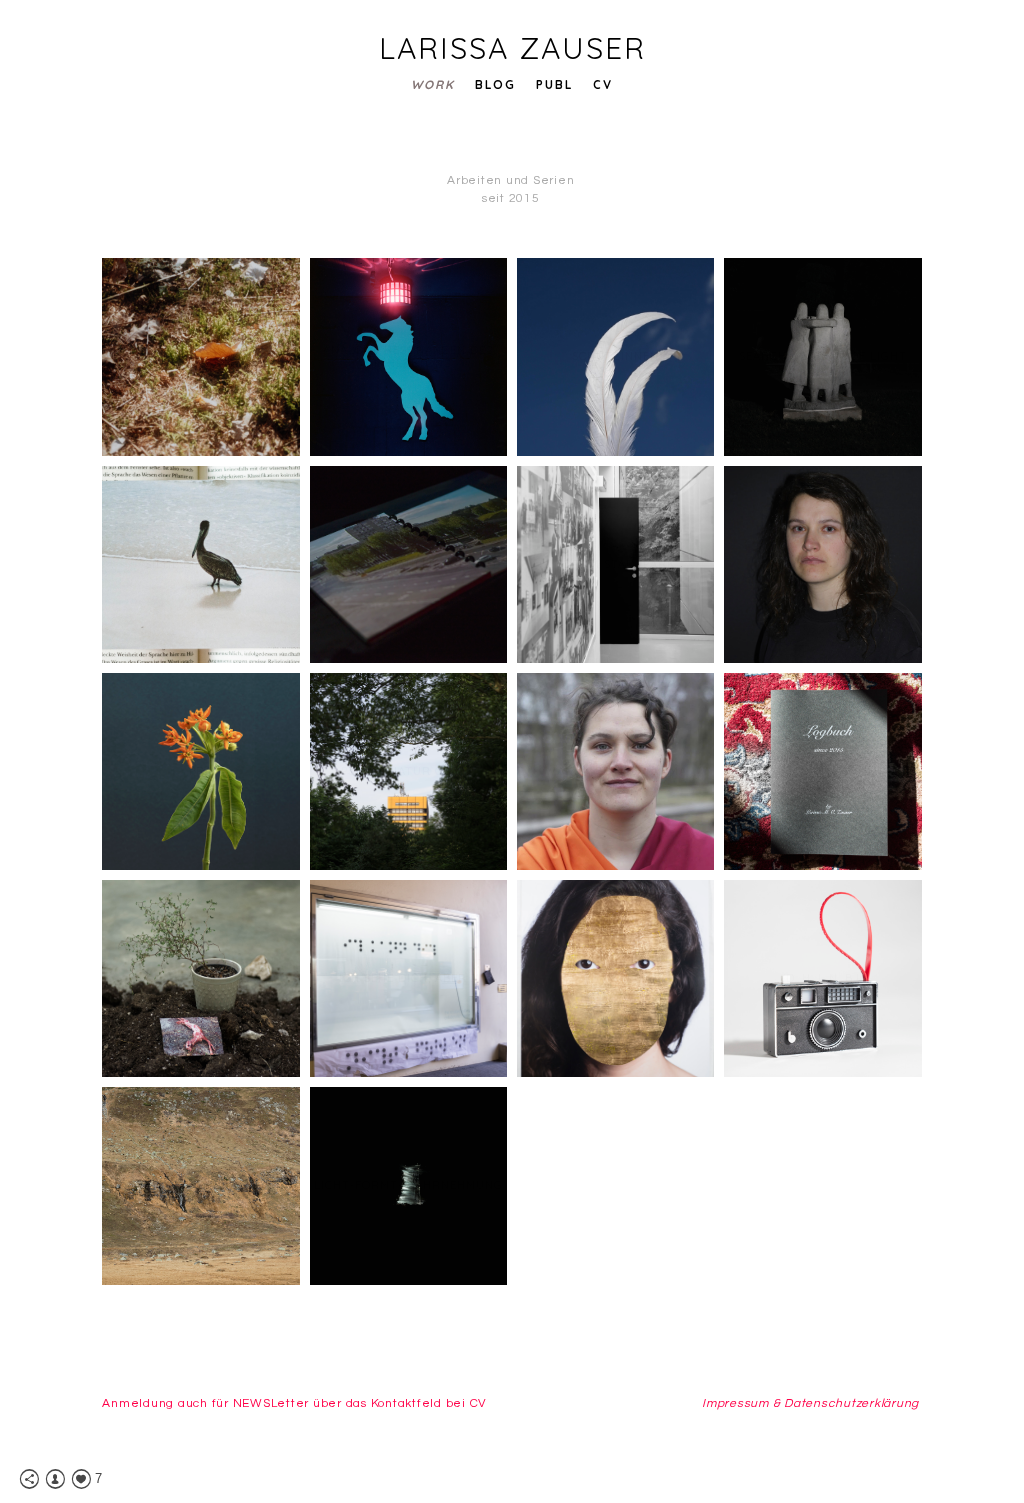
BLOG (495, 84)
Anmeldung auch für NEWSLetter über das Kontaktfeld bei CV (294, 1403)
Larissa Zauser (512, 48)
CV (603, 84)
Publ (554, 84)
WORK (433, 84)
